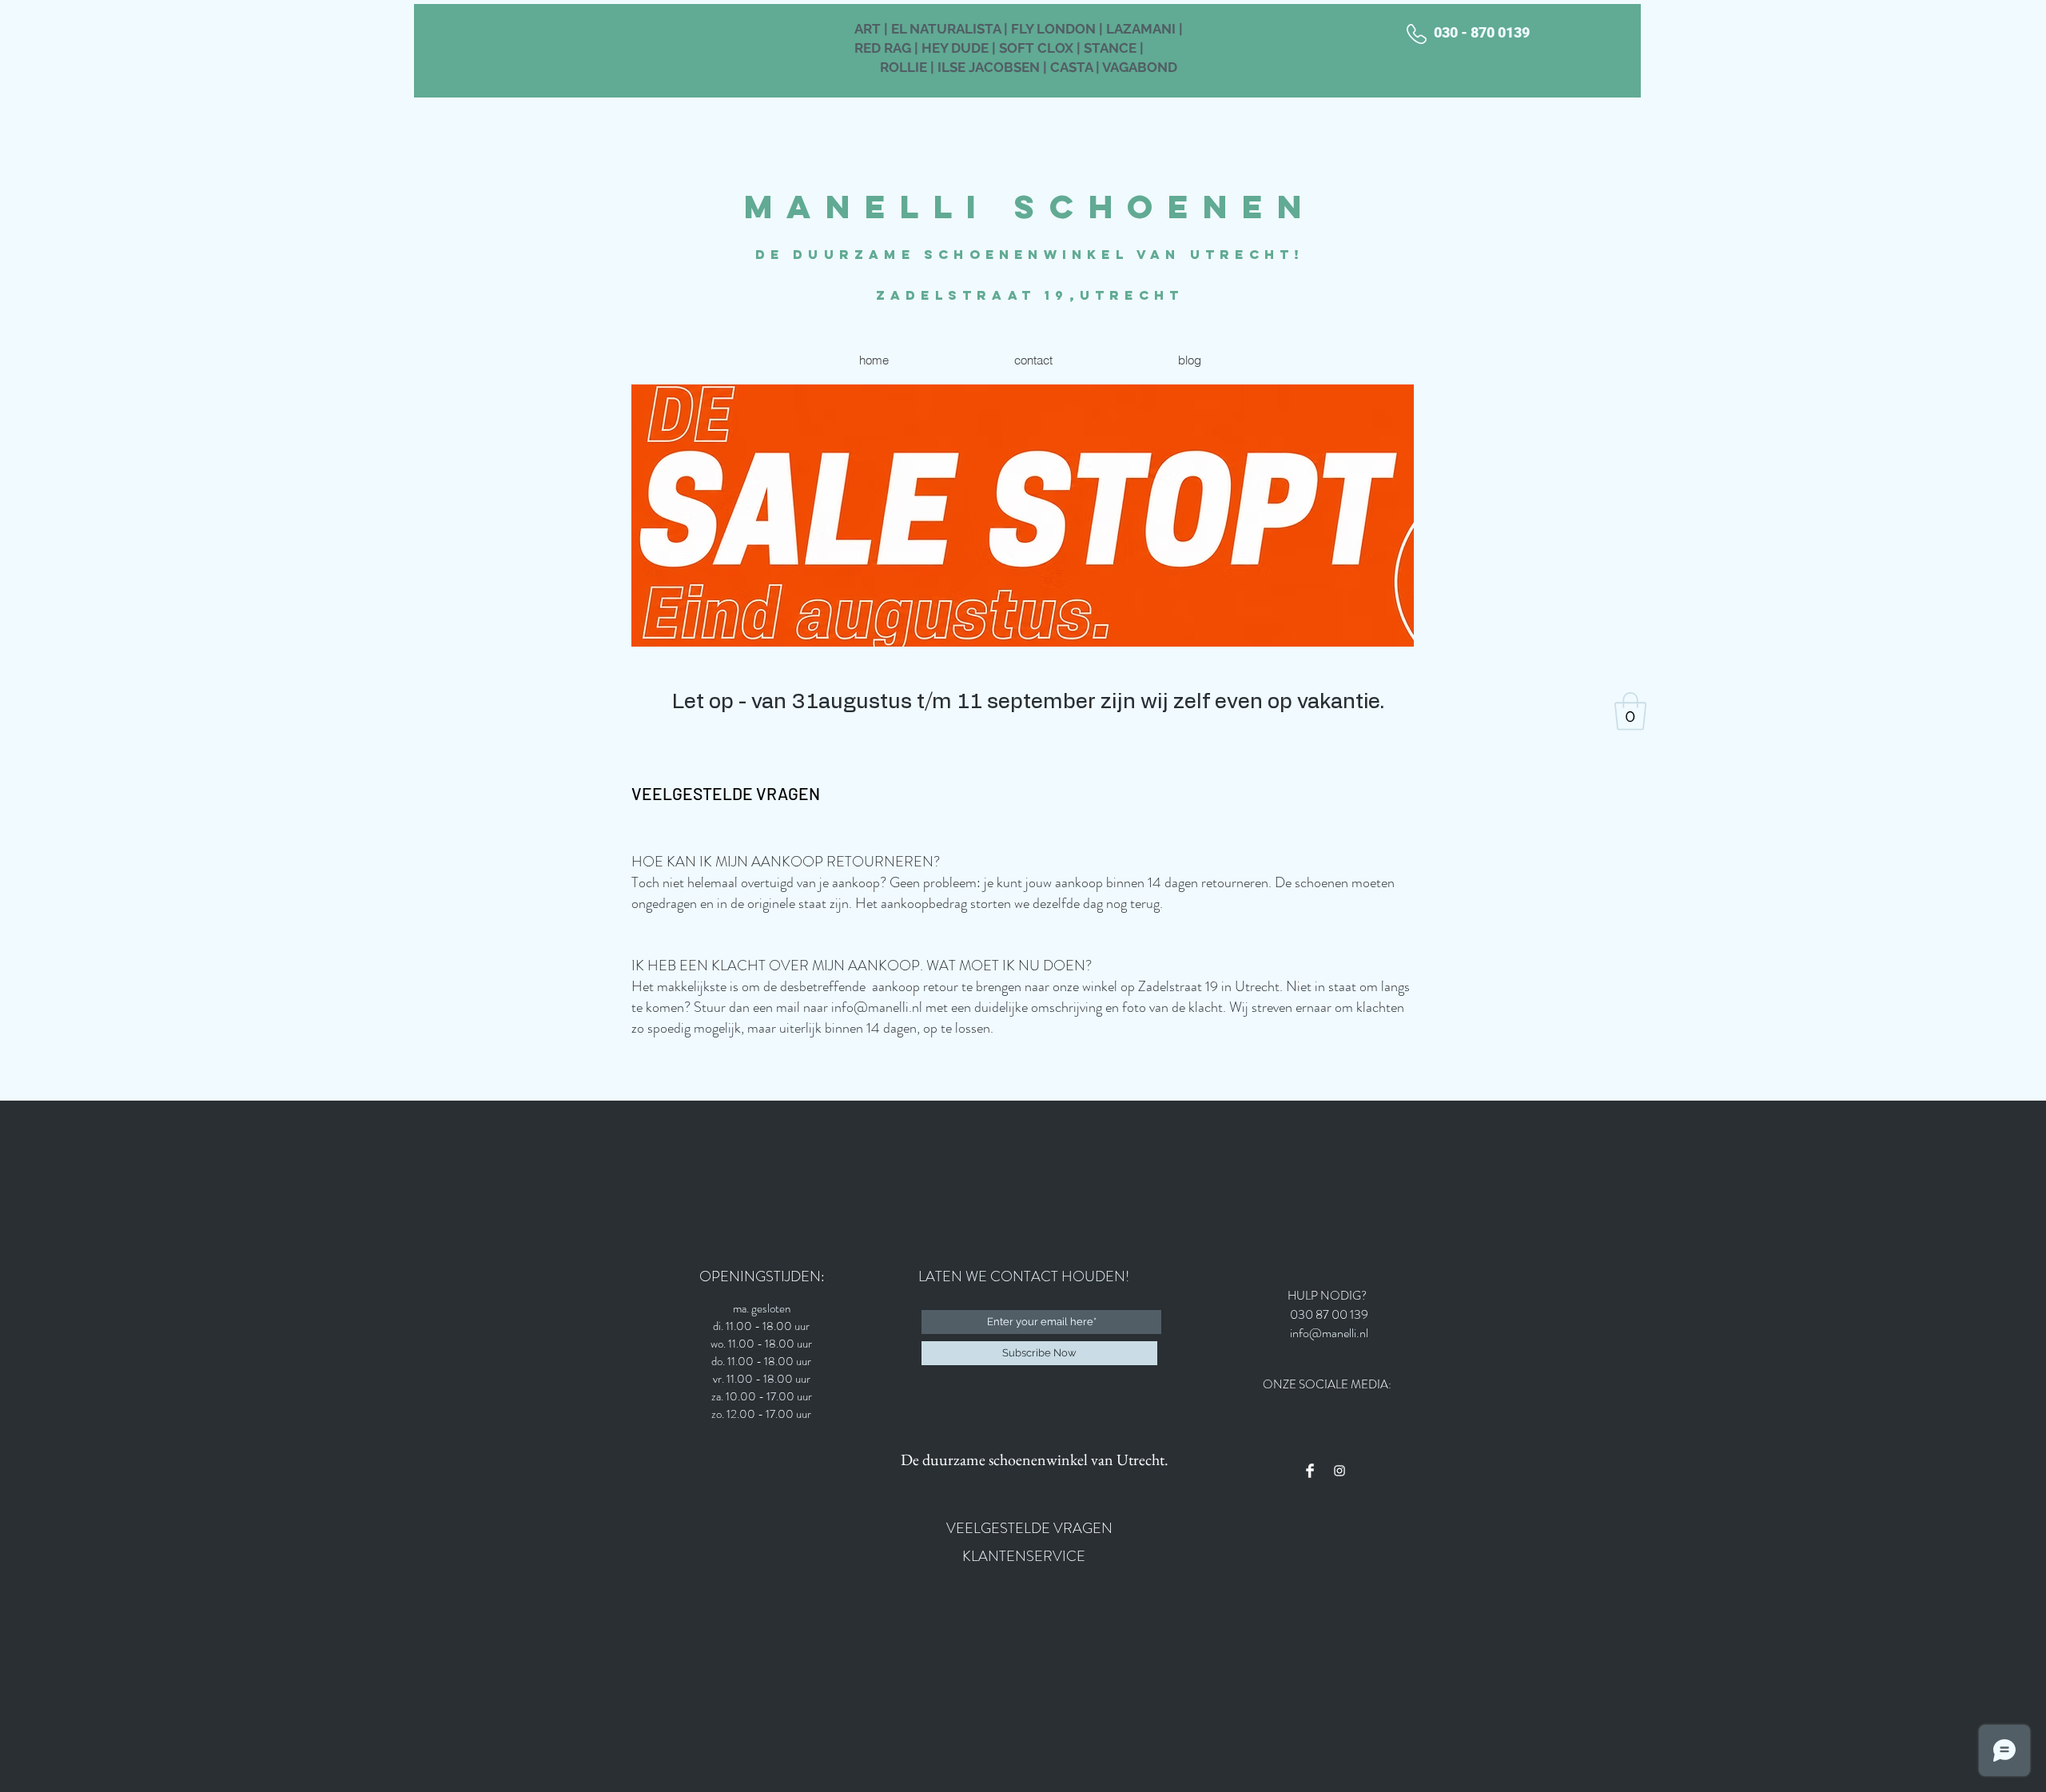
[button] (1630, 711)
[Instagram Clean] (1339, 1471)
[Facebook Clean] (1310, 1471)
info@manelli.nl (877, 1007)
